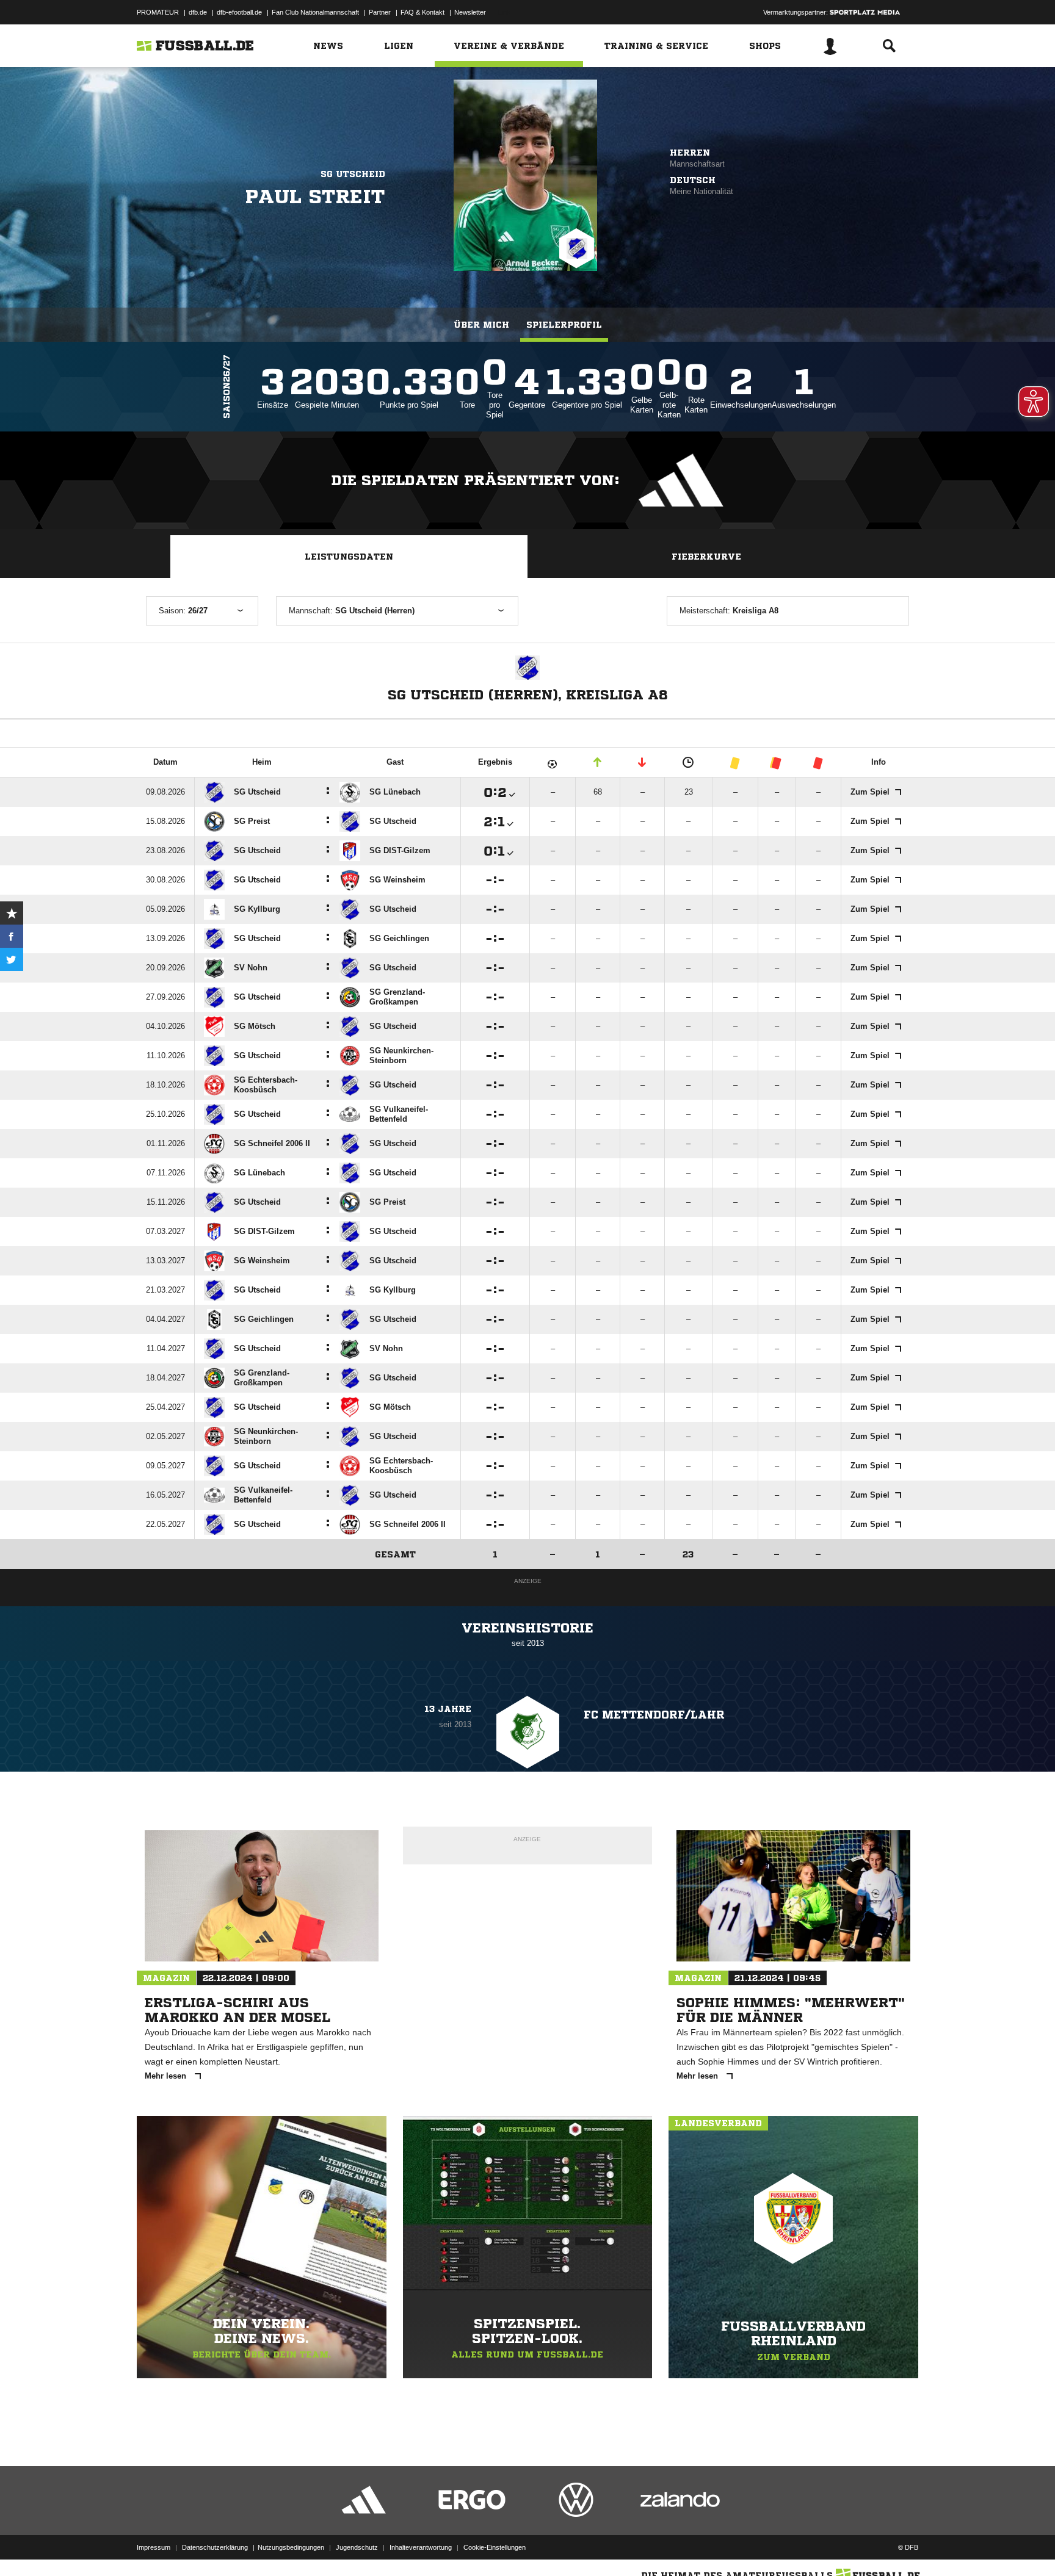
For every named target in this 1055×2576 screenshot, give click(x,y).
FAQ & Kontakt (422, 12)
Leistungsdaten (349, 557)
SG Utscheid (353, 174)
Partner (380, 12)
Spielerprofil (564, 325)
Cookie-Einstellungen (495, 2547)
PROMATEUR (158, 12)
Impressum (154, 2547)
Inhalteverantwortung (421, 2547)
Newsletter (470, 12)
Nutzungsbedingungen (291, 2547)
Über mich (481, 325)
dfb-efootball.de (239, 12)
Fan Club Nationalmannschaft (315, 12)
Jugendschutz (357, 2547)
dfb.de (198, 12)
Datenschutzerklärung (215, 2547)
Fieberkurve (706, 557)
